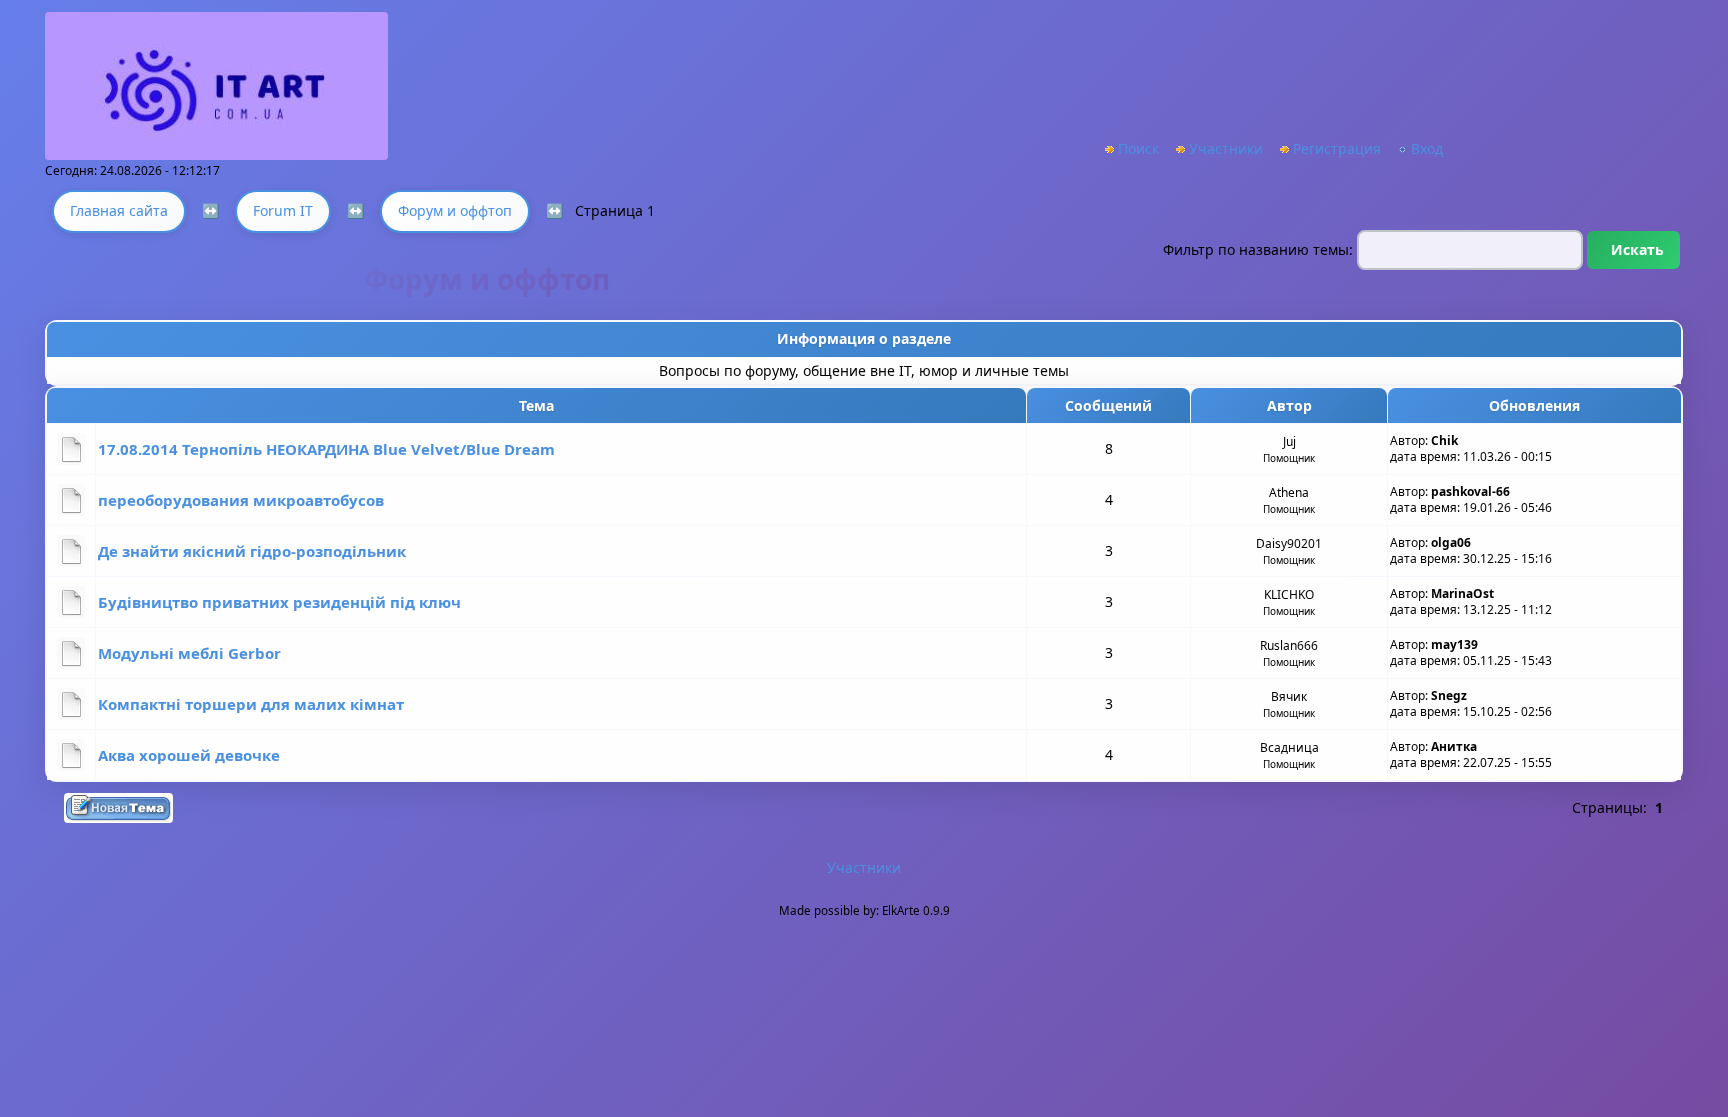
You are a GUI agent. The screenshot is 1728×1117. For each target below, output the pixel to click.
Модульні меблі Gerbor (189, 653)
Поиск (1138, 148)
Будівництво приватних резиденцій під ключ (279, 602)
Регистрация (1337, 148)
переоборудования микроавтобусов (241, 500)
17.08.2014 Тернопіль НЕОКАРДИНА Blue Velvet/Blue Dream (326, 449)
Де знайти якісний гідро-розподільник (252, 551)
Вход (1427, 148)
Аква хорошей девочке (189, 755)
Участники (1226, 148)
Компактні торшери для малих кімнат (251, 704)
